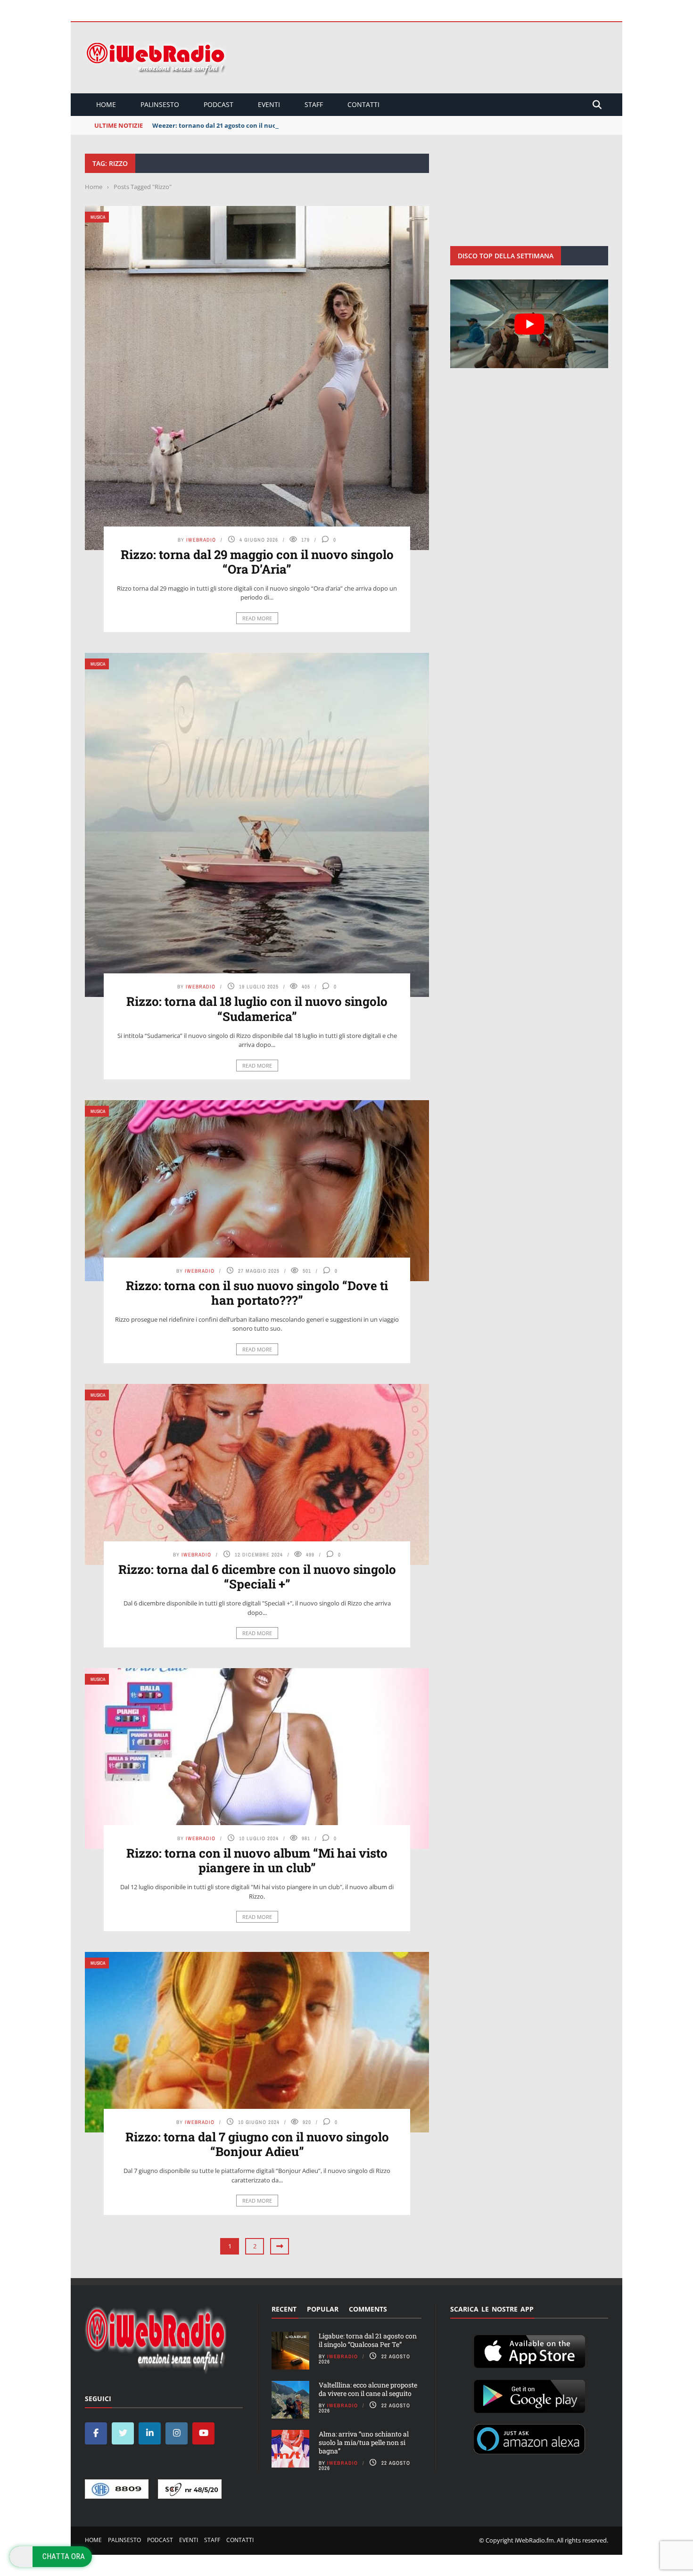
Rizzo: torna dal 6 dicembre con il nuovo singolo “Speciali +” (257, 1576)
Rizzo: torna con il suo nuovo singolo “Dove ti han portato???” (257, 1293)
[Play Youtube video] (529, 324)
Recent (284, 2309)
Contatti (363, 104)
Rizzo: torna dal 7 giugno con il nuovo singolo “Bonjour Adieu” (257, 2144)
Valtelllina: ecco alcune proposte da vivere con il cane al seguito (368, 2389)
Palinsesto (160, 104)
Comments (368, 2309)
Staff (314, 104)
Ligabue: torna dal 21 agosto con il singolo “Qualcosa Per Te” (368, 2340)
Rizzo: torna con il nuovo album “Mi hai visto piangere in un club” (257, 1860)
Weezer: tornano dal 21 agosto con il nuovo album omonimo (244, 125)
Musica (98, 217)
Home (106, 104)
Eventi (269, 104)
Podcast (219, 104)
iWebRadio (201, 540)
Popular (323, 2309)
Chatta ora (64, 2556)
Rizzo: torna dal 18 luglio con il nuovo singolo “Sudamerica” (257, 1008)
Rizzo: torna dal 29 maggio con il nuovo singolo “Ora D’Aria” (257, 562)
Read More (257, 618)
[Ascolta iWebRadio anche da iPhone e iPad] (529, 2350)
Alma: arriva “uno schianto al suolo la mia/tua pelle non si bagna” (364, 2442)
